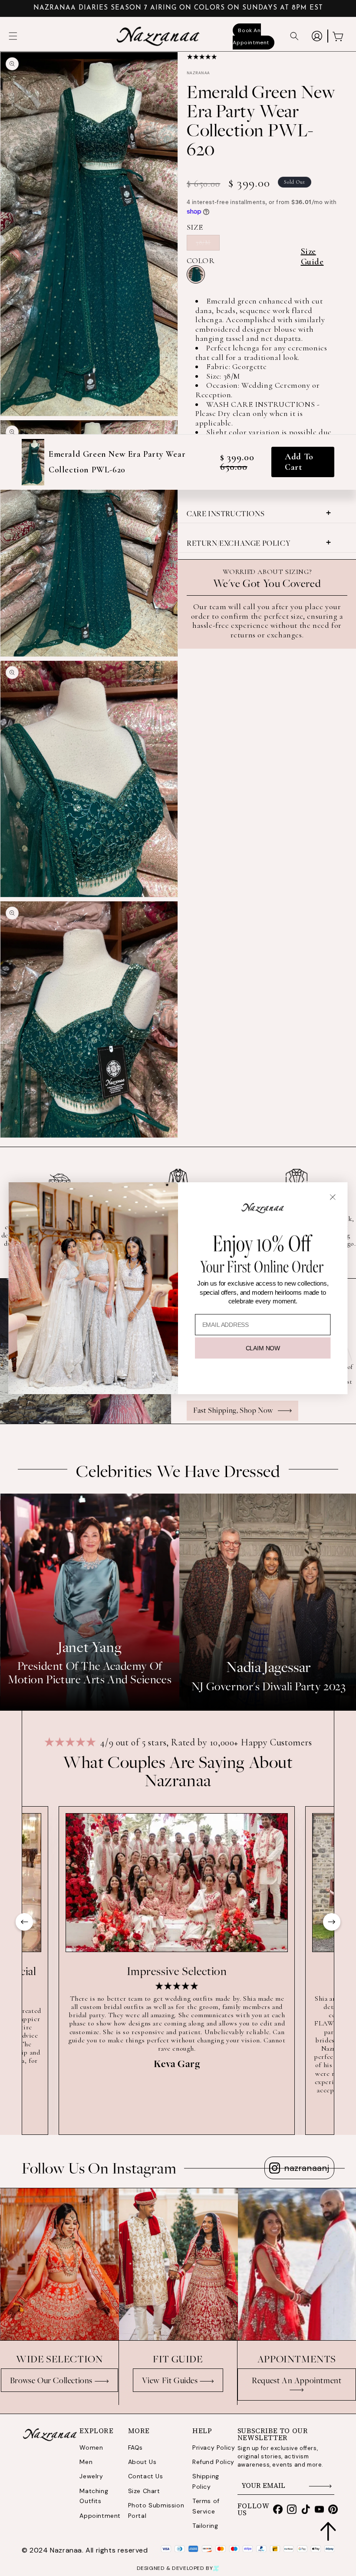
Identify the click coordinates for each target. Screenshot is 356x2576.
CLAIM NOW (263, 1348)
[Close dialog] (333, 1197)
